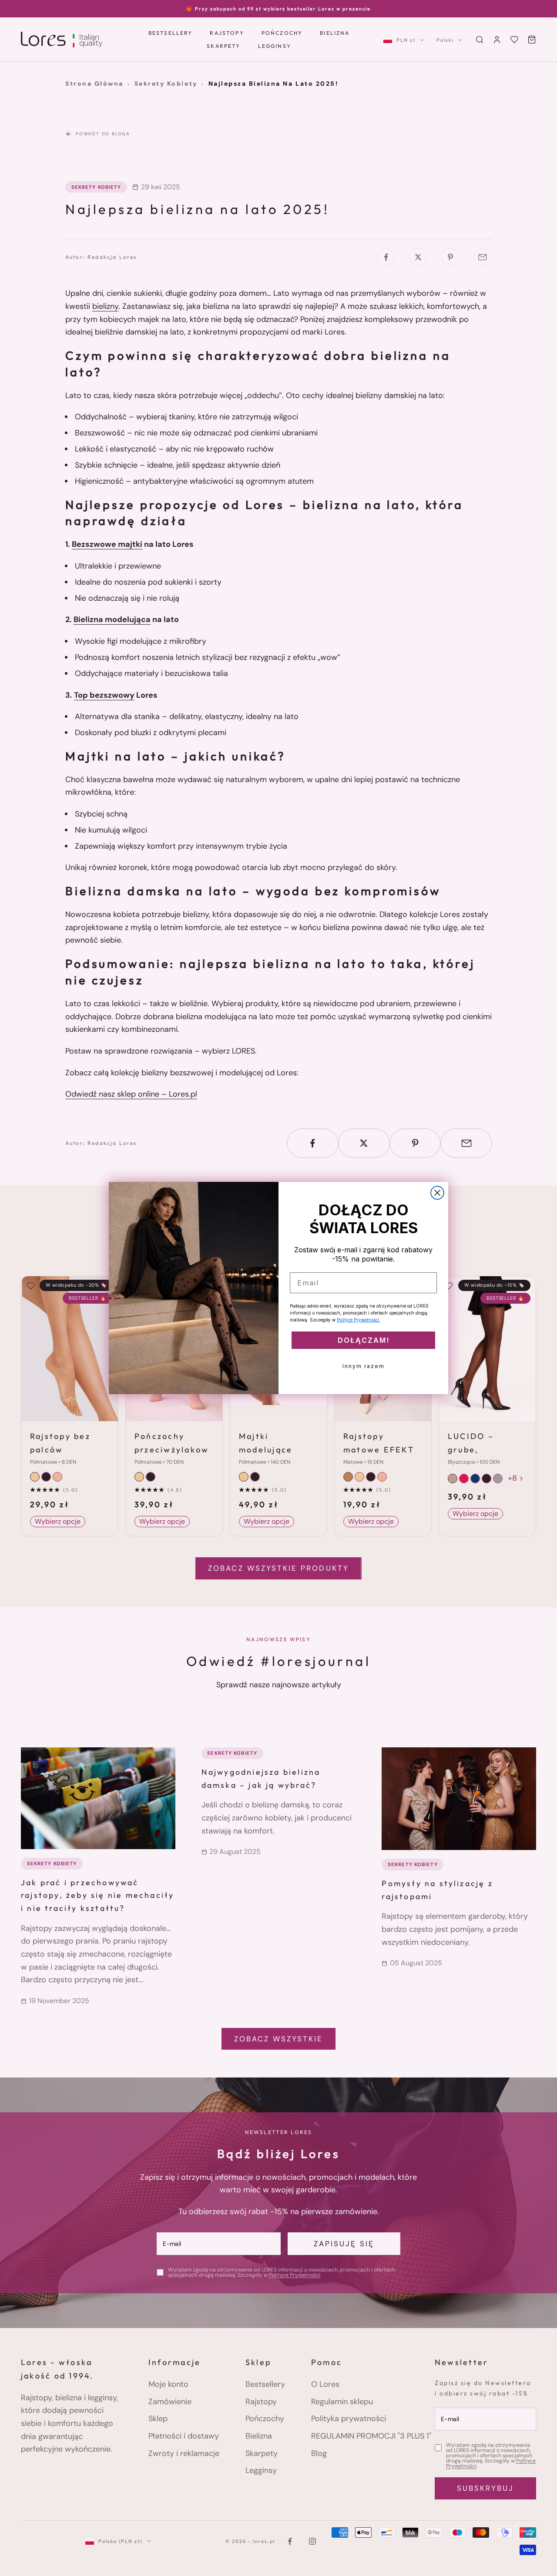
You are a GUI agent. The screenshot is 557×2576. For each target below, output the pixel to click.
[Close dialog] (437, 1193)
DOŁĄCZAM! (364, 1340)
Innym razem (364, 1366)
